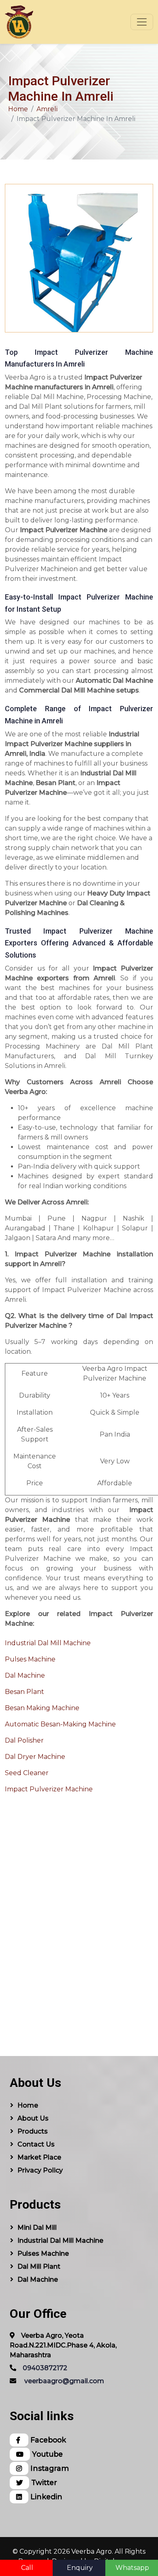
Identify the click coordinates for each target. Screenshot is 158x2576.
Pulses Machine (30, 1659)
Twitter (43, 2482)
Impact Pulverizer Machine (49, 1789)
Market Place (39, 2157)
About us (33, 2118)
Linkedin (45, 2497)
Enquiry (80, 2568)
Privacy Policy (40, 2170)
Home (18, 109)
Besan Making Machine (42, 1708)
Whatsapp (132, 2568)
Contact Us (36, 2144)
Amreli (47, 109)
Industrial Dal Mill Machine (48, 1643)
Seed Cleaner (27, 1773)
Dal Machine (25, 1675)
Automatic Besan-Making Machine (60, 1724)
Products (33, 2131)
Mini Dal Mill (37, 2228)
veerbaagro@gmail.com (64, 2381)
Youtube (46, 2454)
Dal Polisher (24, 1740)
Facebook (47, 2440)
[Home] (19, 22)
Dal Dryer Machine (35, 1757)
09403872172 (45, 2368)
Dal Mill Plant (39, 2266)
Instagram (49, 2468)
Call (27, 2568)
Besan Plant (25, 1692)
